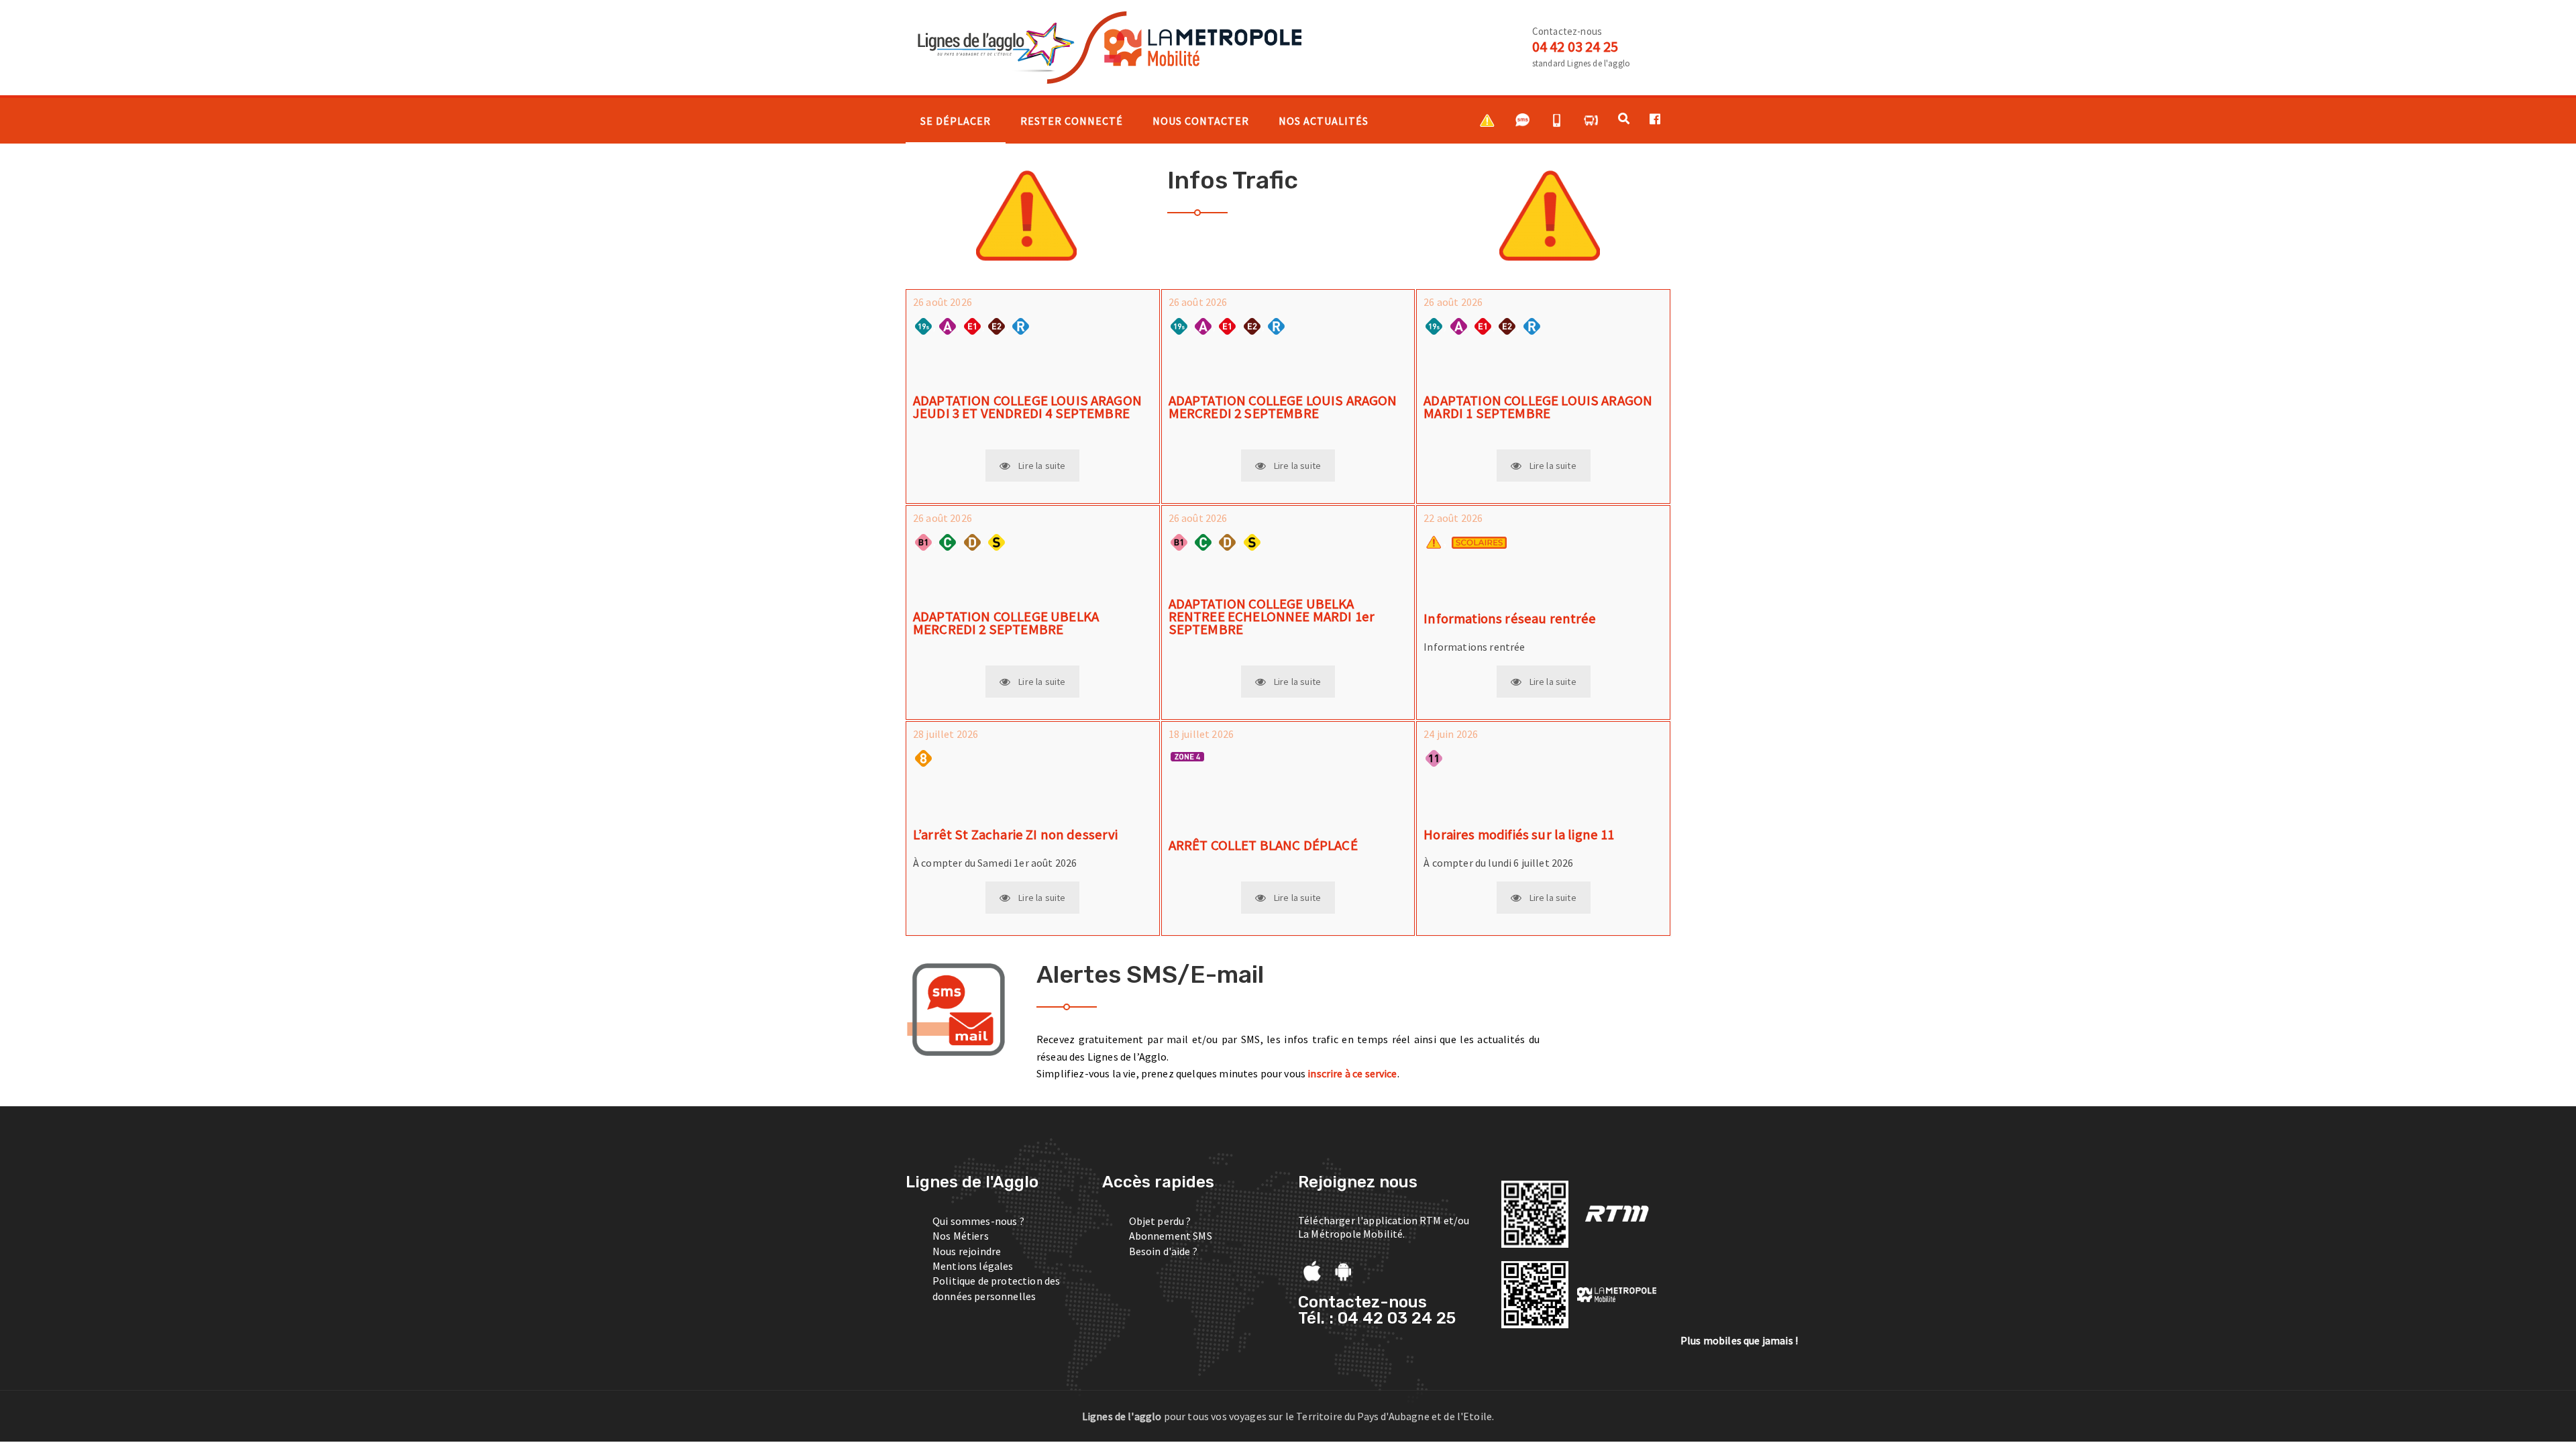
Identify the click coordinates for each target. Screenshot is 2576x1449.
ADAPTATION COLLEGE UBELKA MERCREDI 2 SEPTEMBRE (1006, 623)
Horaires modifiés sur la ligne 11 (1519, 835)
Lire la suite (1042, 466)
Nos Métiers (961, 1236)
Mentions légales (973, 1266)
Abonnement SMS (1171, 1236)
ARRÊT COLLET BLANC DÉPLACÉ (1263, 846)
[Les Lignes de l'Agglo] (1105, 46)
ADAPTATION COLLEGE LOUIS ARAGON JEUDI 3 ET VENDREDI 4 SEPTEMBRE (1027, 407)
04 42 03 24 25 (1575, 46)
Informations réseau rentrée (1510, 619)
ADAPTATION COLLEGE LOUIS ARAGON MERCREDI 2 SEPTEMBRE (1283, 407)
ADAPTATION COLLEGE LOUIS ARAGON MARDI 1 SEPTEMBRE (1538, 407)
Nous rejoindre (967, 1251)
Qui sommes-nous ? (978, 1221)
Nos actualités (1324, 121)
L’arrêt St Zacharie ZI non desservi (1016, 835)
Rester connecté (1072, 121)
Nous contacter (1201, 121)
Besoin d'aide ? (1163, 1251)
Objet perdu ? (1160, 1221)
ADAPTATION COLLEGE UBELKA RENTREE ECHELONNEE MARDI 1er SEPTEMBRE (1272, 616)
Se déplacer (956, 121)
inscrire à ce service (1352, 1073)
